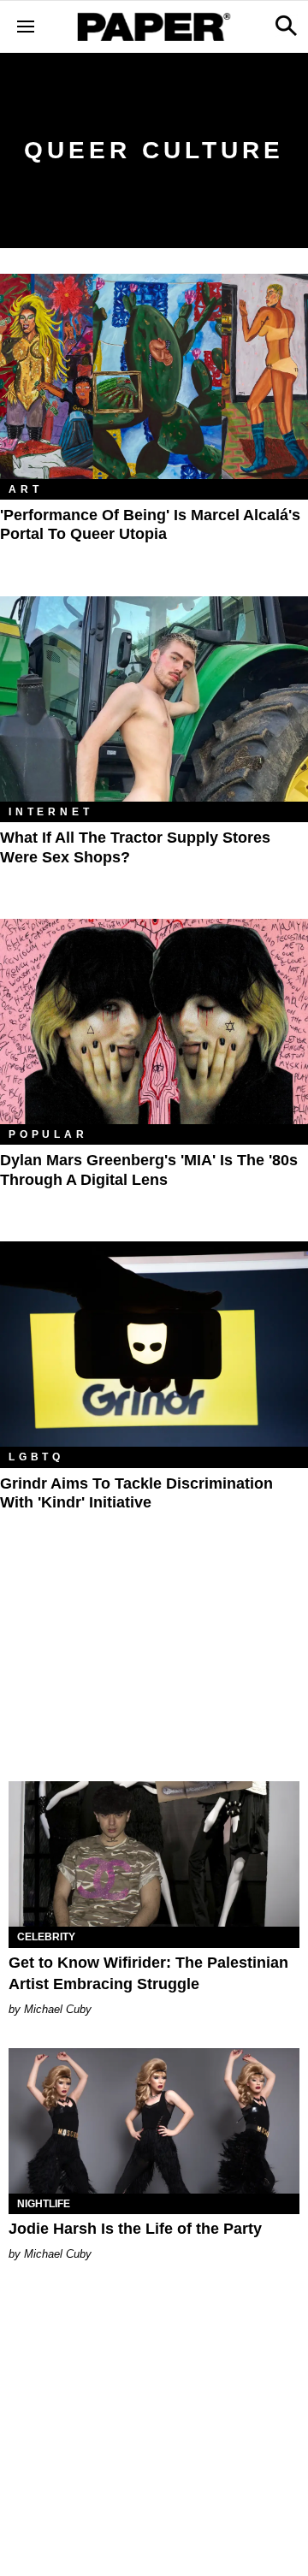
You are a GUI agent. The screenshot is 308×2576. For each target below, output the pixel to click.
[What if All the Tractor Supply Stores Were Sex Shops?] (154, 699)
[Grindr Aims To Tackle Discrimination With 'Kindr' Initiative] (154, 1344)
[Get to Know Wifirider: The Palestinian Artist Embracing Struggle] (154, 1854)
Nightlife (44, 2204)
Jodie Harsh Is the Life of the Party (135, 2229)
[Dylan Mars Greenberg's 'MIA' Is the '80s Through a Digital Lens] (154, 1022)
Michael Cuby (58, 2009)
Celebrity (46, 1937)
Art (25, 489)
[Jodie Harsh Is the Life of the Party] (154, 2121)
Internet (50, 812)
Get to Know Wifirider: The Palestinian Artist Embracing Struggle (148, 1973)
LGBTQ (36, 1457)
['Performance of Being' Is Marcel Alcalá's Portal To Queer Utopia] (154, 376)
